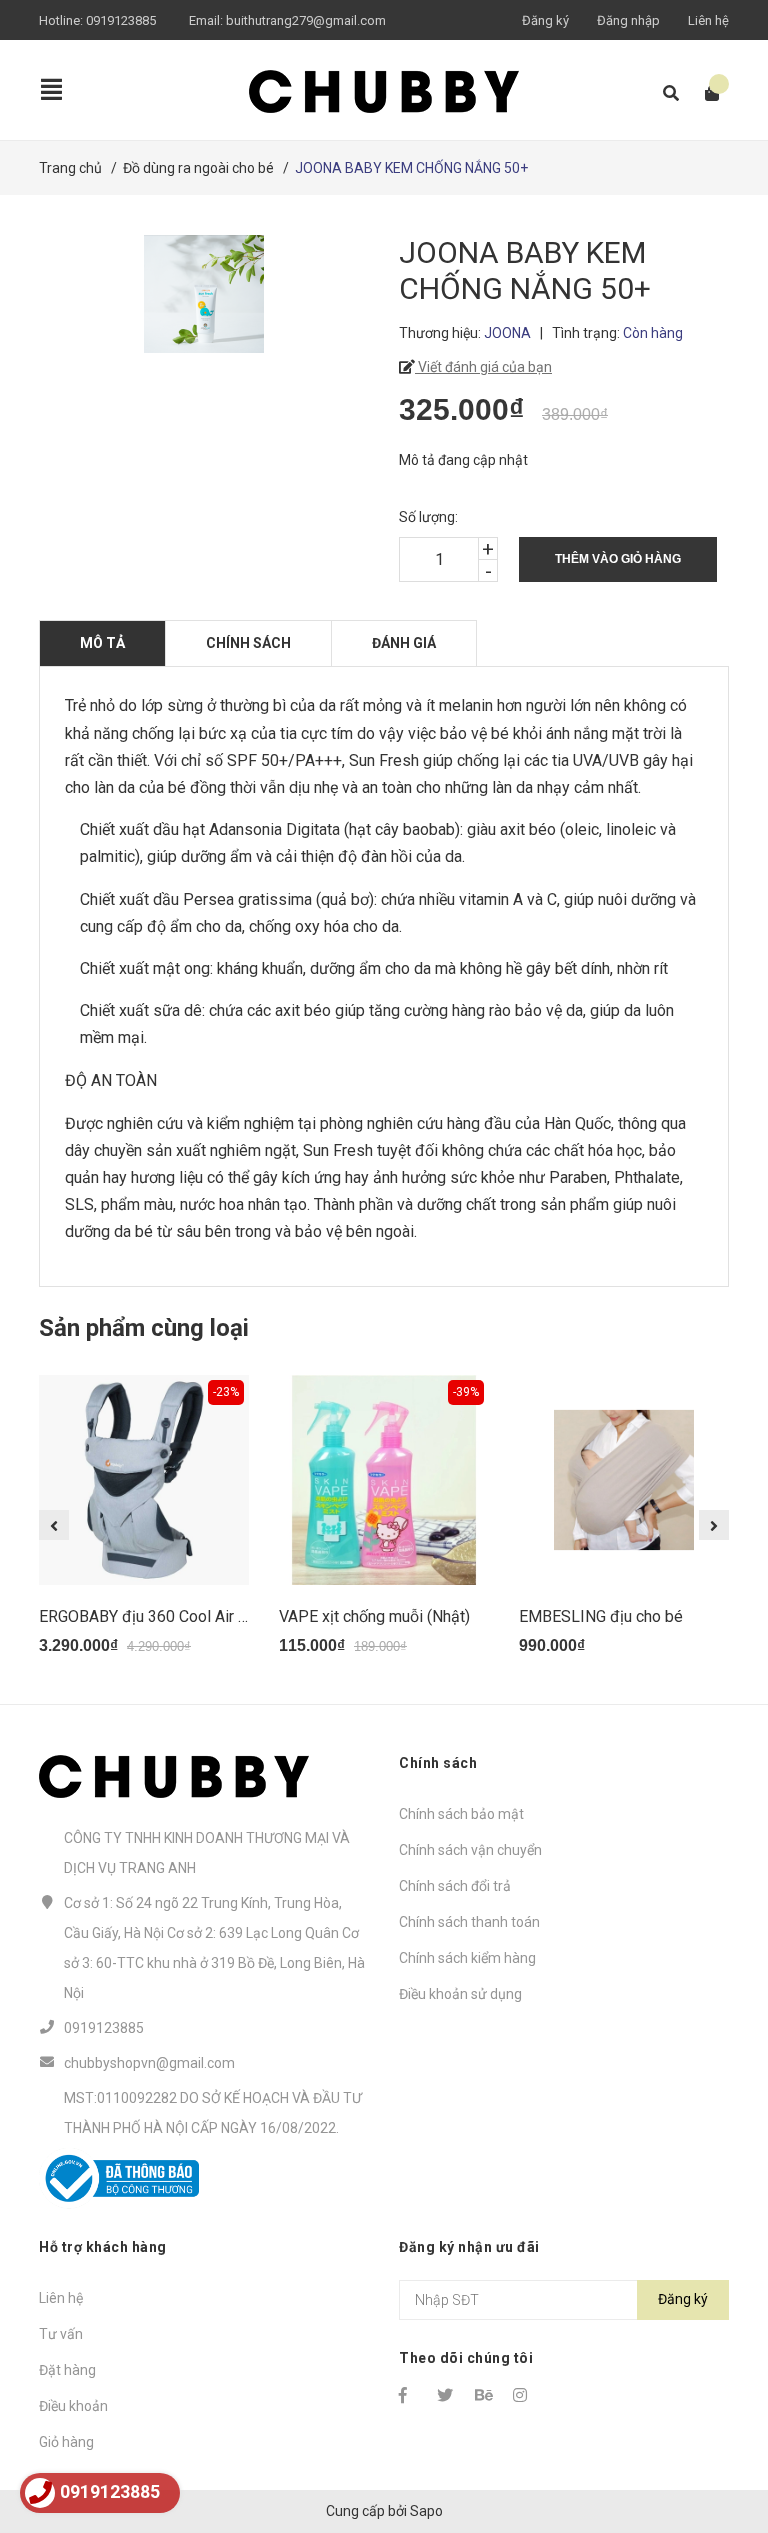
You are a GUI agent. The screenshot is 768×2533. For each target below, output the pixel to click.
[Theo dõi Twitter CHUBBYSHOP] (447, 2395)
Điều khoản (73, 2406)
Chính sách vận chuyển (470, 1850)
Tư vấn (61, 2334)
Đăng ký (545, 20)
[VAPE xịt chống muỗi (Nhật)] (384, 1480)
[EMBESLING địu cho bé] (624, 1480)
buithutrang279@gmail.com (306, 20)
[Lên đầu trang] (713, 2435)
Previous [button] (54, 1525)
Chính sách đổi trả (455, 1886)
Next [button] (714, 1525)
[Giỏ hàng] (705, 93)
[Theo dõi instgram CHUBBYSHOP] (523, 2395)
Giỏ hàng (66, 2442)
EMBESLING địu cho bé (601, 1616)
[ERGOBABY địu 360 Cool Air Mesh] (144, 1480)
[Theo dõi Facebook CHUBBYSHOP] (409, 2395)
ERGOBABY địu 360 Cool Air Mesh (158, 1616)
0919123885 (121, 20)
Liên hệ (708, 20)
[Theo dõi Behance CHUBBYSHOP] (485, 2395)
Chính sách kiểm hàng (467, 1958)
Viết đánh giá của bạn (483, 367)
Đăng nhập (628, 20)
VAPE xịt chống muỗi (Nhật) (374, 1616)
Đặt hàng (67, 2370)
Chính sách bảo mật (461, 1814)
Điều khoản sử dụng (460, 1994)
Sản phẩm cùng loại (144, 1328)
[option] (144, 1524)
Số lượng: (428, 517)
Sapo (426, 2511)
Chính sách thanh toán (469, 1922)
